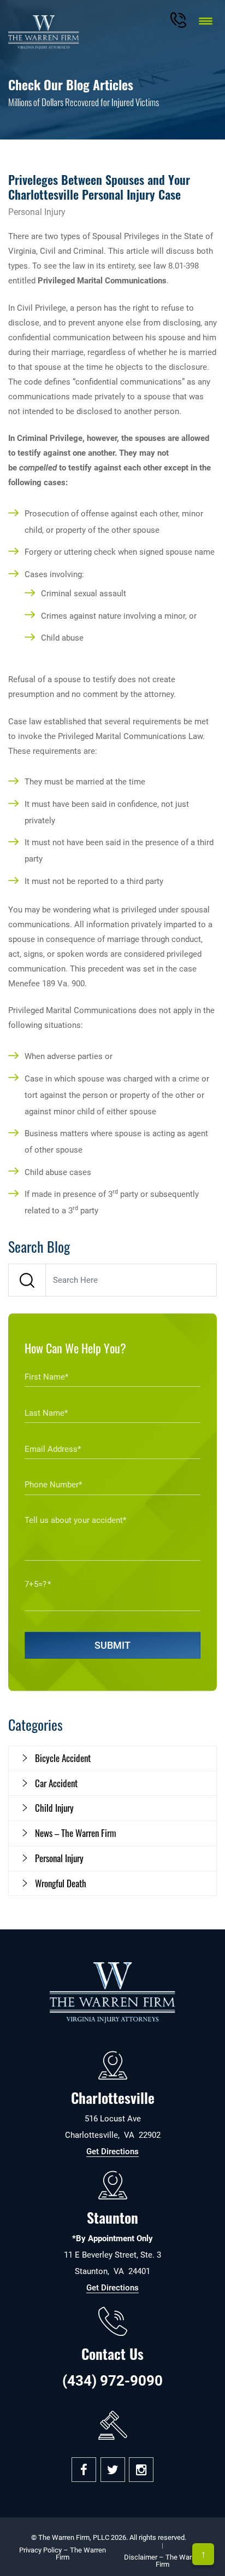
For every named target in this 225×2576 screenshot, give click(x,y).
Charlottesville (113, 2098)
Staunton (112, 2217)
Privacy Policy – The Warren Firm (63, 2554)
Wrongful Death (61, 1883)
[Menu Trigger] (206, 21)
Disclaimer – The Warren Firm (163, 2561)
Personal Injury (59, 1858)
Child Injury (54, 1808)
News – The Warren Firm (76, 1833)
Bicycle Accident (63, 1758)
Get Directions (112, 2151)
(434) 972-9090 (112, 2381)
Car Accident (56, 1783)
